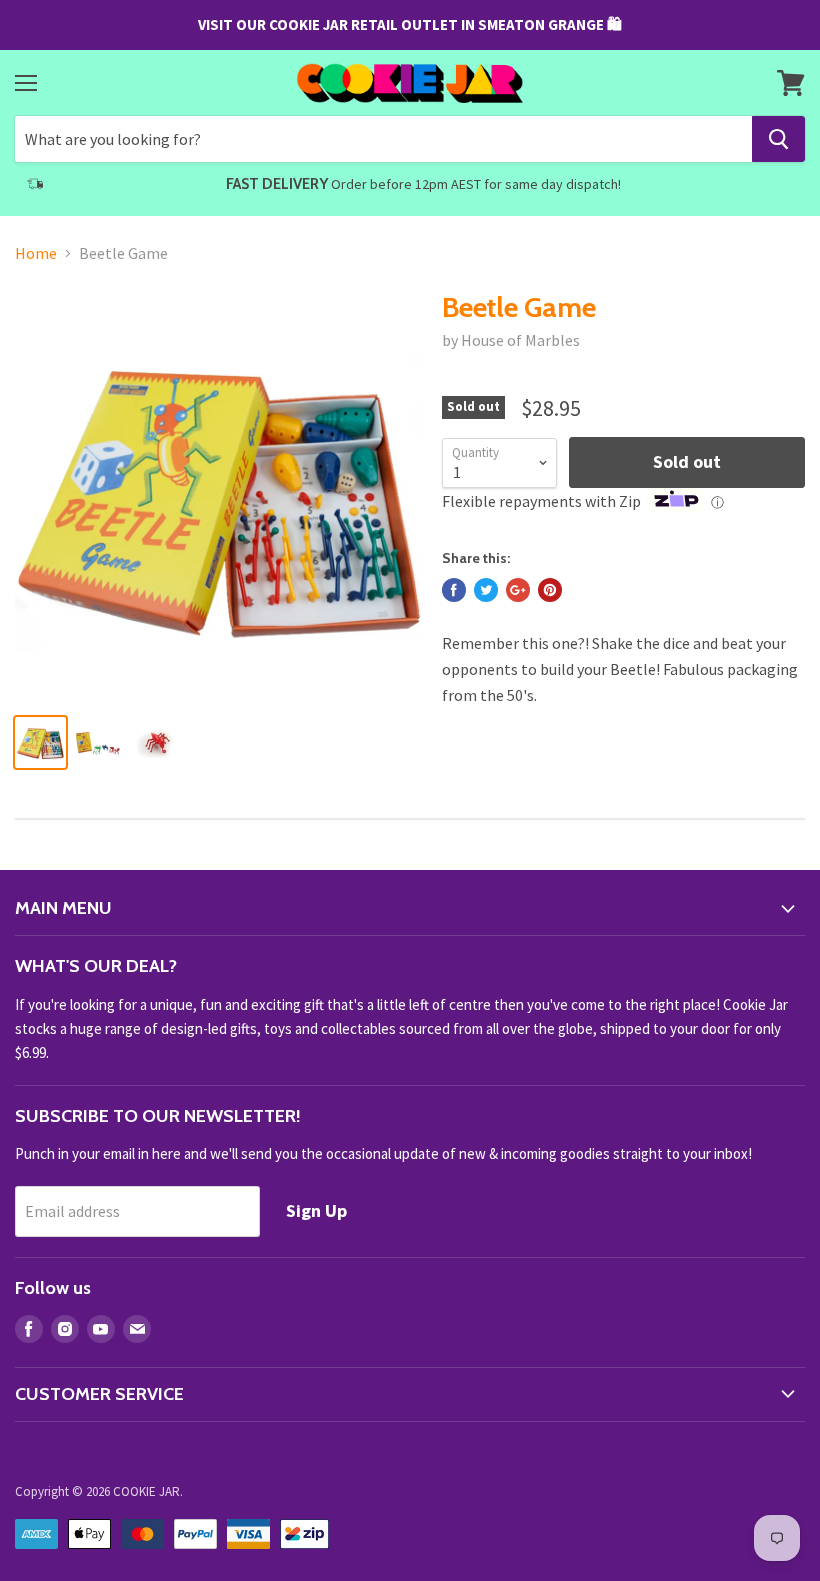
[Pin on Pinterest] (550, 590)
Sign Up (316, 1210)
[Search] (778, 139)
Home (36, 253)
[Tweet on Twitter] (486, 590)
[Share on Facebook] (454, 590)
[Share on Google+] (518, 590)
